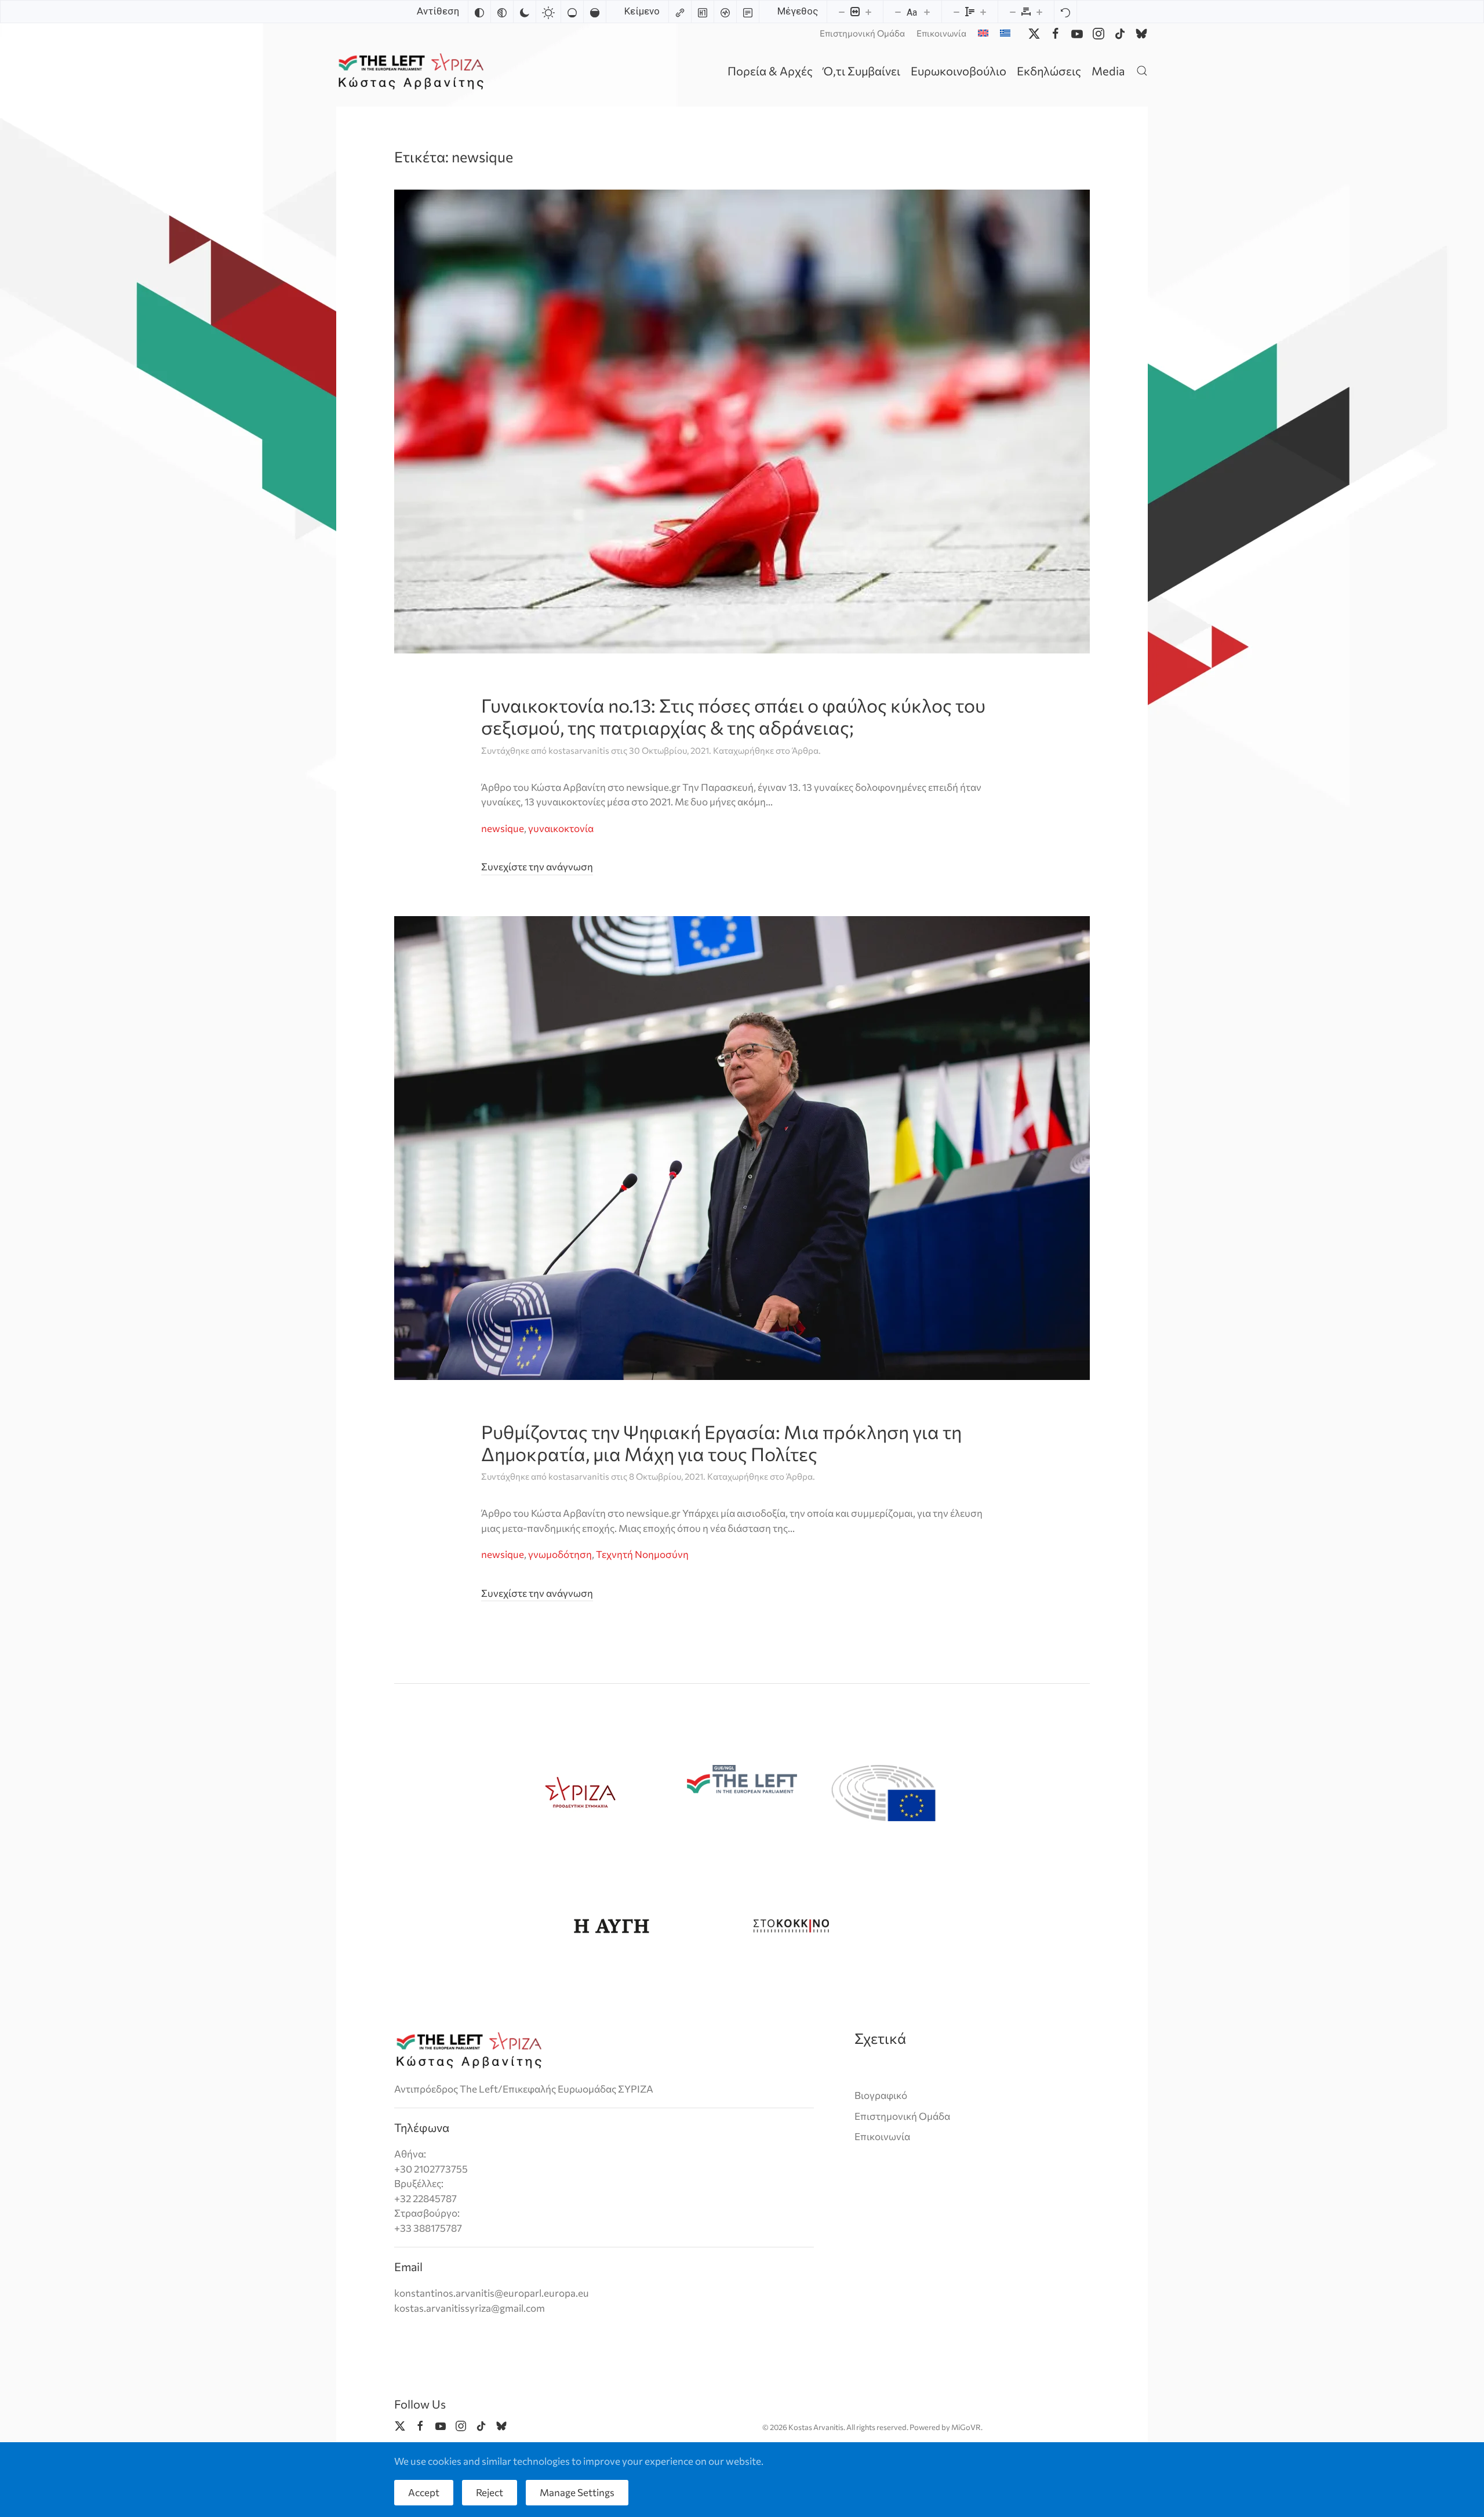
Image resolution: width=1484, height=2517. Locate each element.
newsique (503, 828)
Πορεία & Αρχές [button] (770, 71)
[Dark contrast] (525, 12)
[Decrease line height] (956, 12)
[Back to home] (413, 70)
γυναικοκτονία (561, 828)
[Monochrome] (502, 12)
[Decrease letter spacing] (1013, 12)
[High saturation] (595, 12)
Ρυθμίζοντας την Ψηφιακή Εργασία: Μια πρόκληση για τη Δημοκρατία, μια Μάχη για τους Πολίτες (721, 1443)
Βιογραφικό (881, 2095)
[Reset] (1065, 12)
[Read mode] (748, 12)
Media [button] (1108, 71)
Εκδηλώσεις (1049, 71)
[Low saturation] (572, 12)
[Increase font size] (927, 12)
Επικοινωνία (941, 33)
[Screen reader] (725, 12)
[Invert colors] (479, 12)
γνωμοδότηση (560, 1554)
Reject (490, 2492)
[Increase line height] (983, 12)
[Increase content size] (868, 12)
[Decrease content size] (842, 12)
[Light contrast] (548, 12)
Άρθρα (805, 750)
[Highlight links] (680, 12)
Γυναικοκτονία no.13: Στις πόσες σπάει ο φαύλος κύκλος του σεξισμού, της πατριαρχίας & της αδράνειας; (733, 716)
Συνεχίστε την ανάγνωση (537, 867)
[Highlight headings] (703, 12)
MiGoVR (966, 2427)
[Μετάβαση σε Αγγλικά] (983, 33)
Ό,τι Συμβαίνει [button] (862, 71)
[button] (1142, 70)
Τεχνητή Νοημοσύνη (642, 1554)
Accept (424, 2492)
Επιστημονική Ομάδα (862, 33)
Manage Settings (577, 2492)
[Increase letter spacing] (1039, 12)
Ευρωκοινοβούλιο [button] (959, 71)
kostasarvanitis (579, 750)
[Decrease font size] (898, 12)
